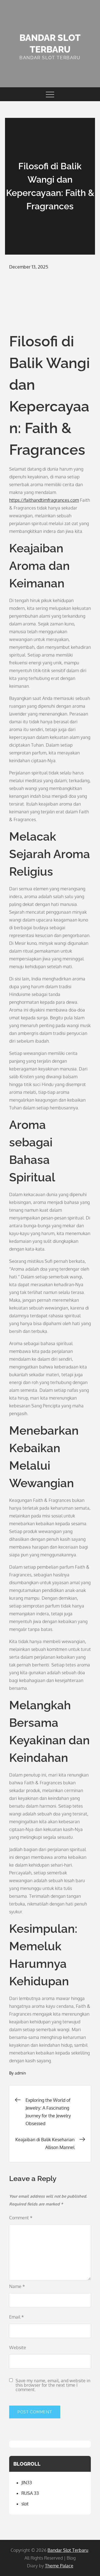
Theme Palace (59, 2566)
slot (25, 2504)
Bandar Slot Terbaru (68, 2550)
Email (17, 2317)
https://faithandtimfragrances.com (44, 500)
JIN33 (27, 2483)
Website (18, 2348)
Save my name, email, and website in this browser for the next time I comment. (53, 2385)
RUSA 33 (30, 2493)
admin (20, 2073)
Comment (21, 2218)
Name (17, 2286)
